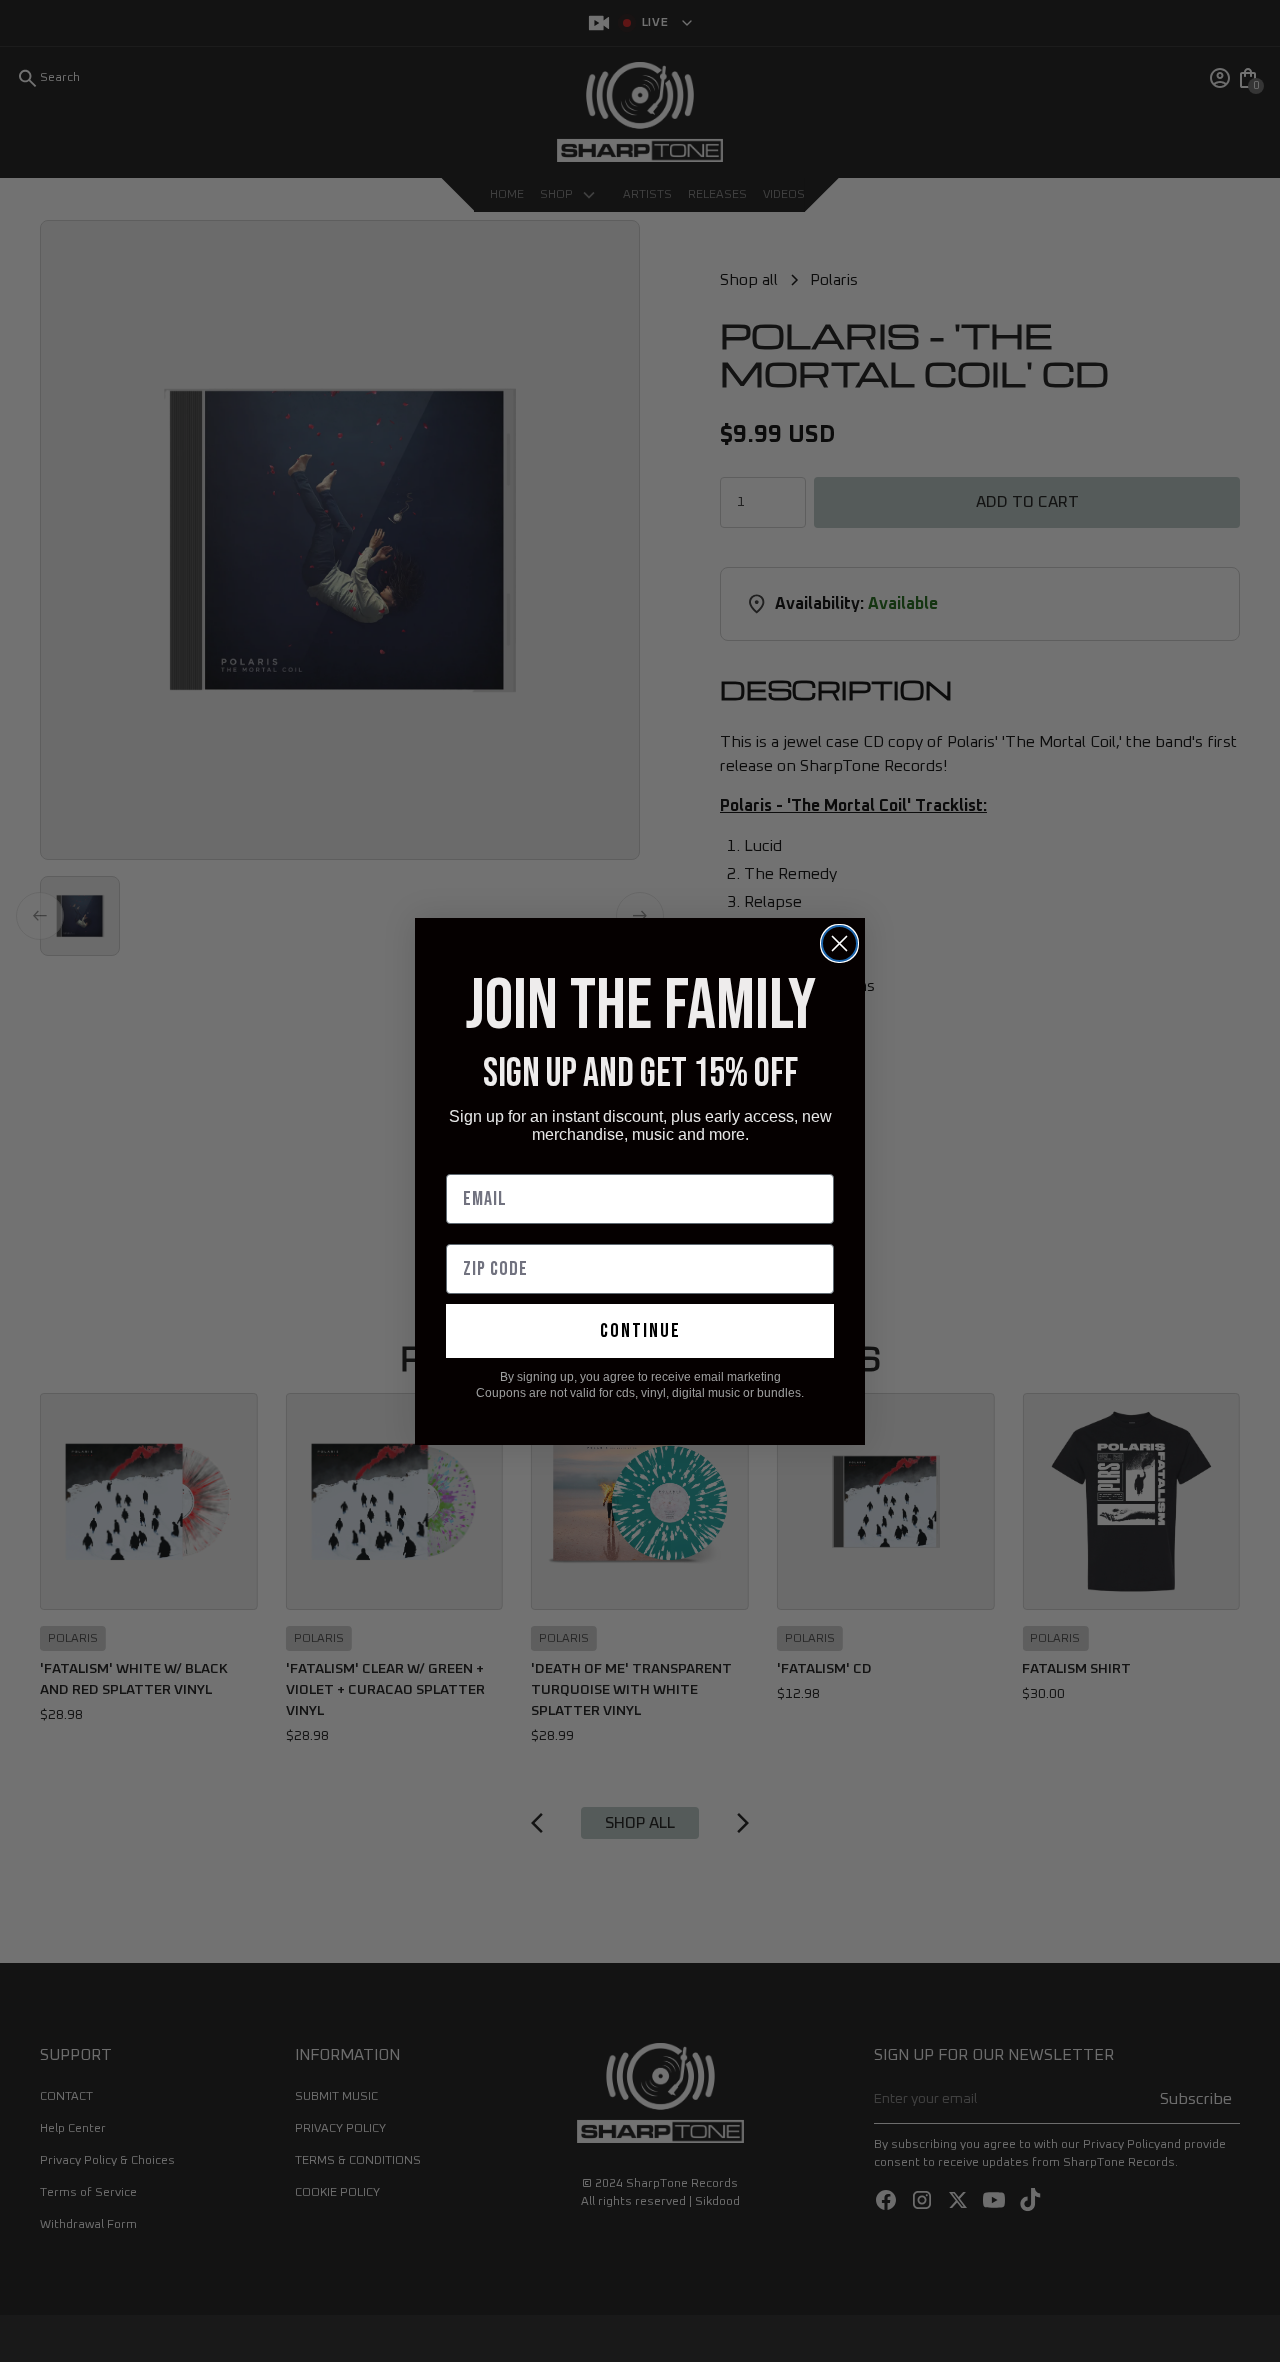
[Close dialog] (839, 943)
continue (640, 1331)
